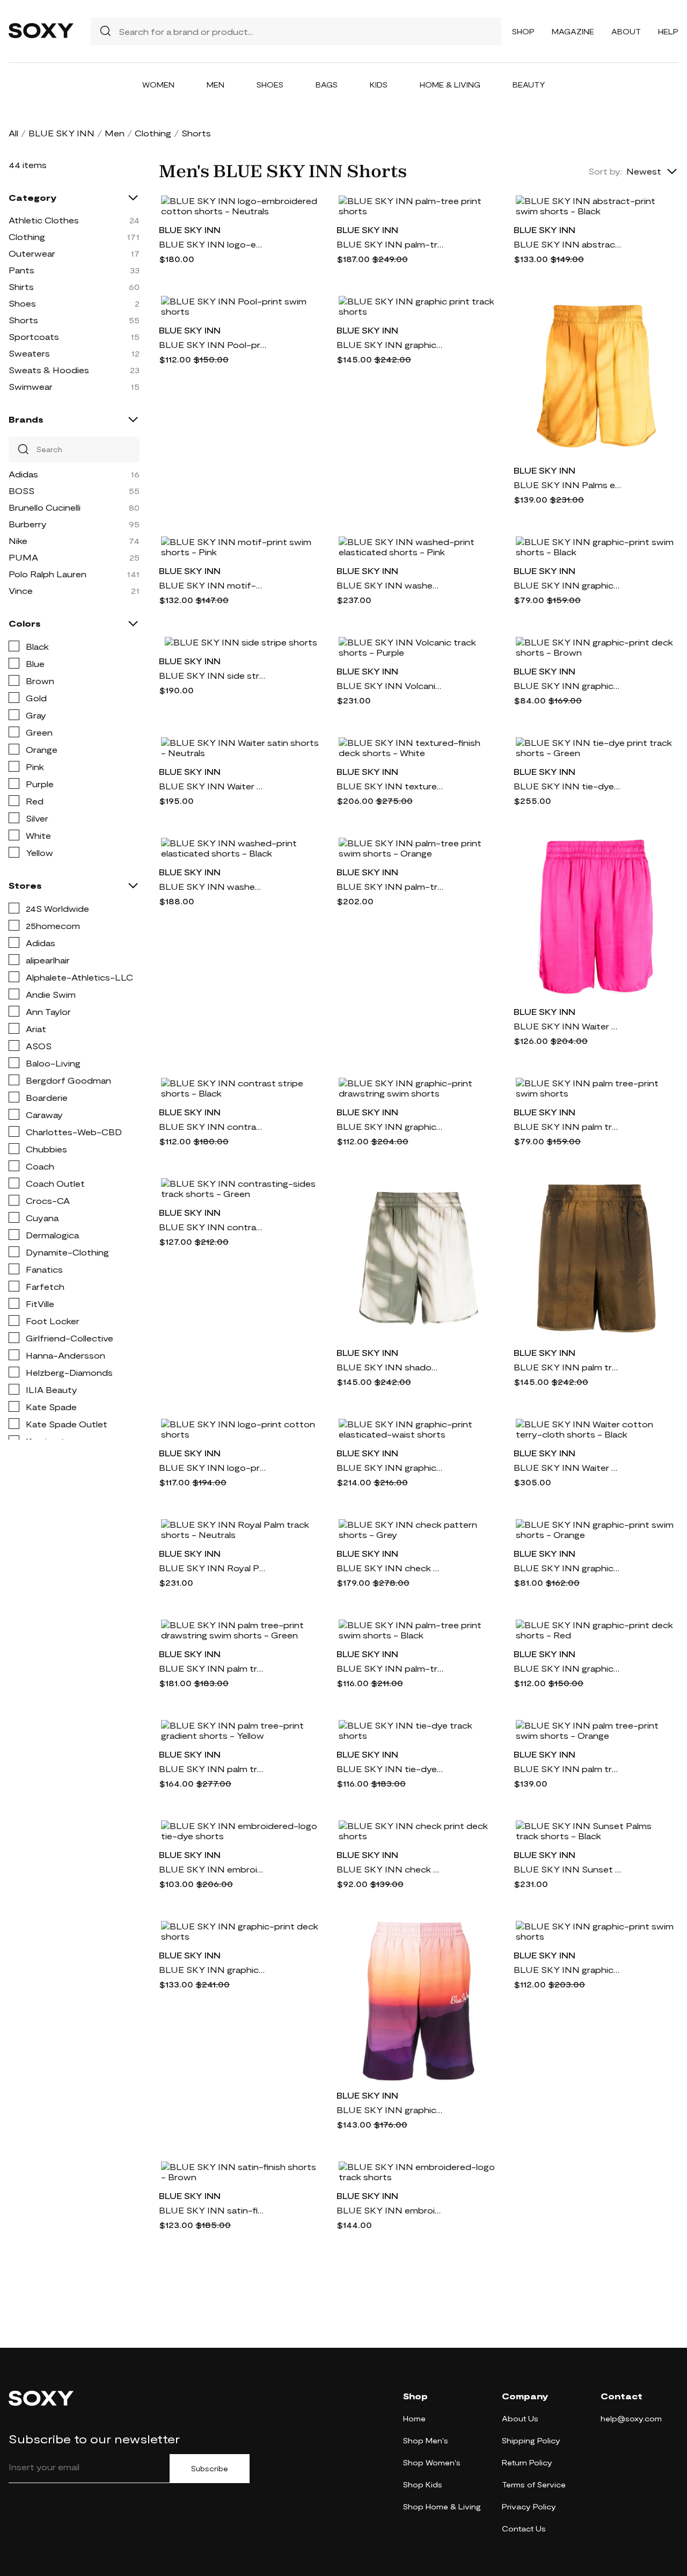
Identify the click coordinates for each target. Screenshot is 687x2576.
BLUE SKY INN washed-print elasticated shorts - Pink (390, 585)
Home (414, 2418)
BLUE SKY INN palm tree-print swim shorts (567, 1126)
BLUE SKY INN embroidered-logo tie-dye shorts (213, 1869)
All (13, 133)
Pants (21, 270)
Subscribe (210, 2469)
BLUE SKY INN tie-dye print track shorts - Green (567, 786)
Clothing (153, 133)
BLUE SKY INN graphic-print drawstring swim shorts (390, 1126)
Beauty (529, 85)
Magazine (573, 31)
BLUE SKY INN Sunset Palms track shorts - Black (567, 1869)
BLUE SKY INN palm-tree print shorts (390, 244)
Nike (18, 540)
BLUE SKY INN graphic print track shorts (390, 344)
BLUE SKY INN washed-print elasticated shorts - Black (213, 886)
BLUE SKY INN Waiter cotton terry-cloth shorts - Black (567, 1467)
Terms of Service (534, 2484)
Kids (379, 85)
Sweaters (29, 353)
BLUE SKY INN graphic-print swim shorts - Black (567, 585)
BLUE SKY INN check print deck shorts (390, 1869)
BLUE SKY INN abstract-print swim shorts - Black (567, 244)
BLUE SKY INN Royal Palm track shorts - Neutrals (213, 1568)
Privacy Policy (529, 2506)
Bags (327, 85)
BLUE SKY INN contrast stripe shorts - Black (213, 1126)
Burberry (28, 524)
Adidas (23, 474)
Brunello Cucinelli (45, 507)
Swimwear (31, 386)
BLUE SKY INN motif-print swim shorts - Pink (213, 585)
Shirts (21, 286)
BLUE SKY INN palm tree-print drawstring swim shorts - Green (213, 1668)
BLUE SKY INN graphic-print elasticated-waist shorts (390, 1467)
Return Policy (527, 2462)
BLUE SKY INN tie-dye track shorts (390, 1769)
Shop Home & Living (442, 2506)
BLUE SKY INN (61, 133)
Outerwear (32, 253)
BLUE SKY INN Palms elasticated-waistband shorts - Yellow (567, 485)
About (626, 31)
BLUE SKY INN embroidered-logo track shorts (390, 2210)
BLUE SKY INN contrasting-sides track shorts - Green (213, 1227)
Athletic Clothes (44, 220)
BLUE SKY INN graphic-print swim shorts (567, 1969)
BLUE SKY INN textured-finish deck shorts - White (390, 786)
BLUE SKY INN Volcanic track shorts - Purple (390, 685)
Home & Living (450, 85)
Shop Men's (426, 2440)
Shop (523, 31)
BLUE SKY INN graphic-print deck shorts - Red (567, 1668)
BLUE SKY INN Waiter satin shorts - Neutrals (213, 786)
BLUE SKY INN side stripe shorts (213, 675)
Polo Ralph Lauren (47, 574)
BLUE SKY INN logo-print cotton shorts (213, 1467)
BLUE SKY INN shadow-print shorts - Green (390, 1367)
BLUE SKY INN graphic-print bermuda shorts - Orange (390, 2110)
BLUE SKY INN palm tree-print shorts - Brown (567, 1367)
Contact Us (524, 2528)
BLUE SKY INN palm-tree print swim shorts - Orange (390, 886)
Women (158, 85)
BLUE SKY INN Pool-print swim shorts (213, 344)
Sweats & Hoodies (49, 370)
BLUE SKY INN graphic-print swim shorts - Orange (567, 1568)
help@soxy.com (631, 2418)
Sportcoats (34, 336)
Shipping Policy (531, 2440)
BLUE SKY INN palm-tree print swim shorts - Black (390, 1668)
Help (668, 31)
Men (215, 85)
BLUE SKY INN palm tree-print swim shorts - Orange (567, 1769)
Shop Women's (432, 2462)
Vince (21, 590)
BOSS (21, 491)
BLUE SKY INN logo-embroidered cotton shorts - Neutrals (213, 244)
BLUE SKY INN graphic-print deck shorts (213, 1969)
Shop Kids (423, 2484)
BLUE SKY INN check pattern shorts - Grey (390, 1568)
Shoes (270, 85)
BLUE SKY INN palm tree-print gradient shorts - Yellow (213, 1769)
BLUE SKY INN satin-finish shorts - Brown (213, 2210)
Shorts (23, 320)
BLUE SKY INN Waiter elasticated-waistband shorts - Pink (567, 1026)
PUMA (23, 557)
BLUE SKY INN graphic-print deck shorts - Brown (567, 685)
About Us (520, 2418)
